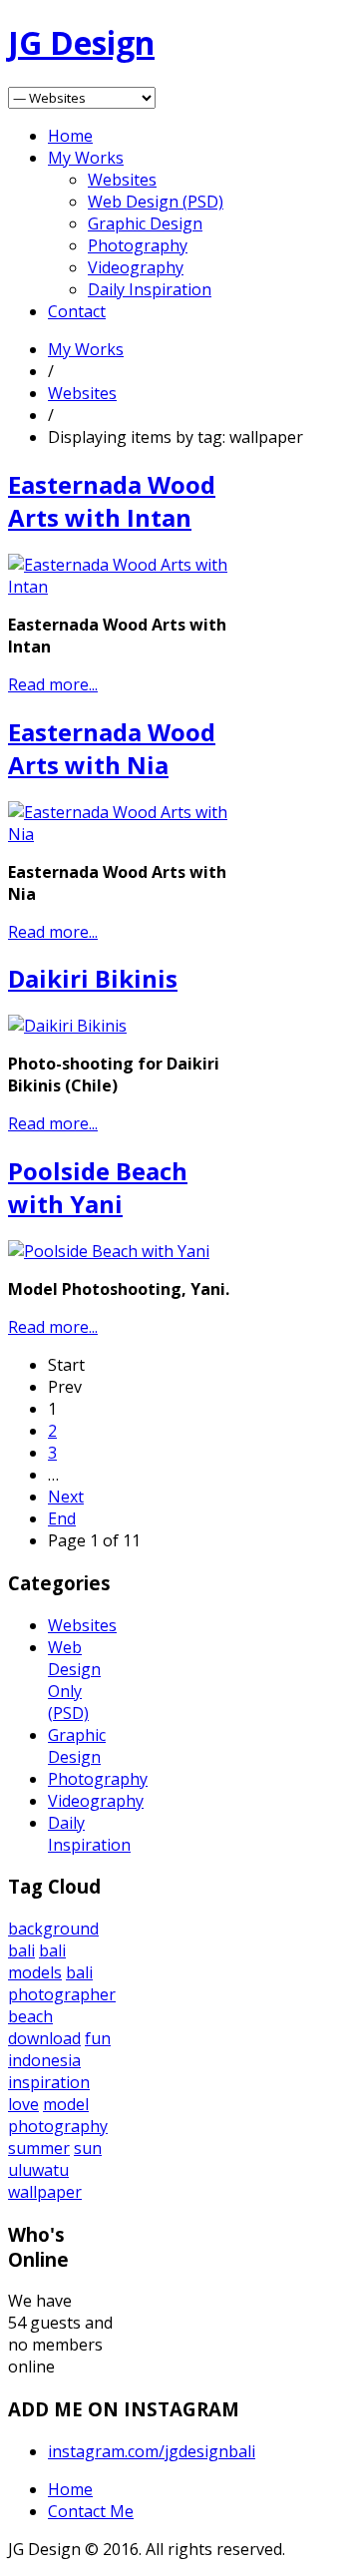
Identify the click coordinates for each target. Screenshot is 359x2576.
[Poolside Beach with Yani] (109, 1251)
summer (39, 2148)
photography (58, 2126)
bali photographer (62, 1983)
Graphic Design (145, 223)
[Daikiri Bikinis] (67, 1026)
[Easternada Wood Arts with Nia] (125, 834)
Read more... (53, 684)
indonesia (44, 2060)
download (44, 2038)
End (62, 1518)
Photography (138, 245)
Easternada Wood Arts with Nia (112, 748)
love (23, 2104)
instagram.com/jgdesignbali (152, 2451)
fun (98, 2038)
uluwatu (38, 2170)
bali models (37, 1961)
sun (88, 2148)
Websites (122, 180)
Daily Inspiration (150, 289)
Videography (136, 267)
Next (66, 1497)
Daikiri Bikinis (93, 978)
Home (70, 136)
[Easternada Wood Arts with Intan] (125, 587)
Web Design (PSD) (156, 202)
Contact (77, 311)
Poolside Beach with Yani (98, 1187)
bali (21, 1950)
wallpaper (45, 2192)
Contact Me (91, 2511)
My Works (86, 158)
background (53, 1929)
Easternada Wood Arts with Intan (112, 501)
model (66, 2104)
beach (30, 2016)
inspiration (49, 2082)
